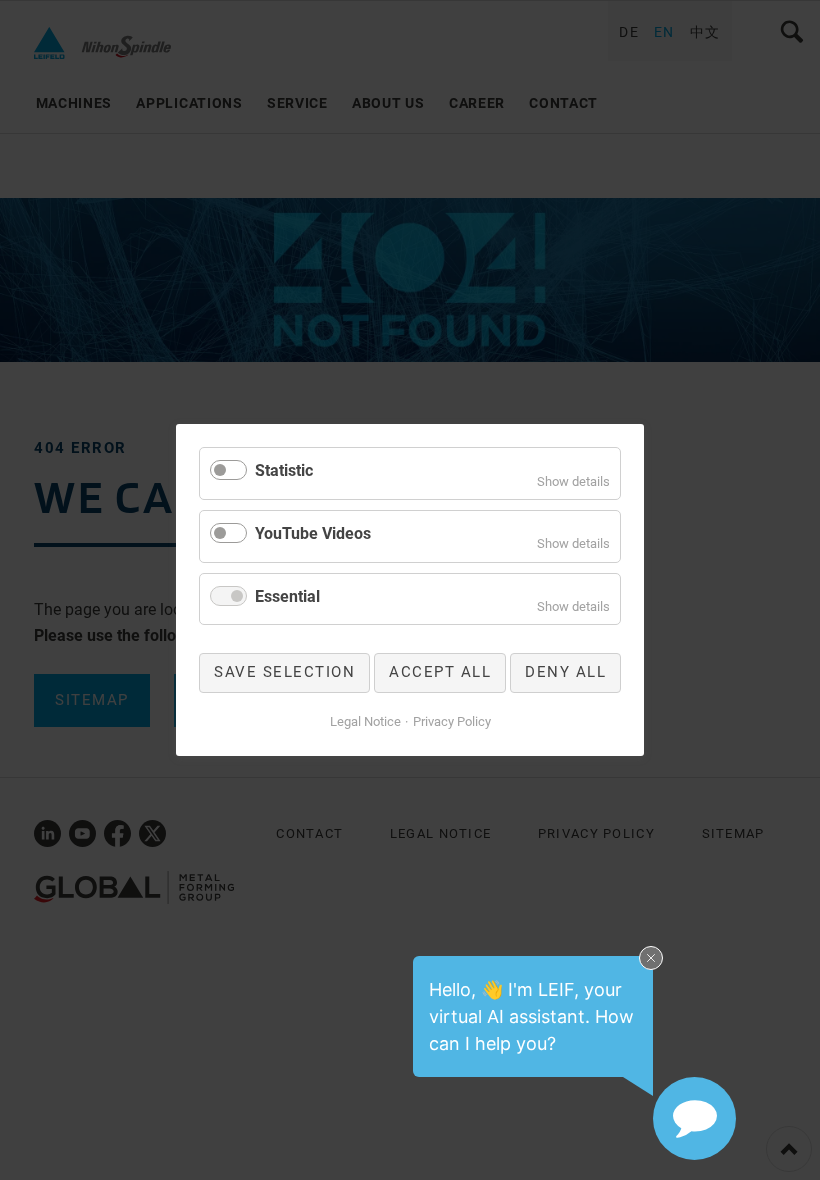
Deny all (565, 672)
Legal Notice (365, 721)
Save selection (284, 672)
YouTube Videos (313, 533)
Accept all (440, 672)
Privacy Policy (452, 721)
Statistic (284, 470)
